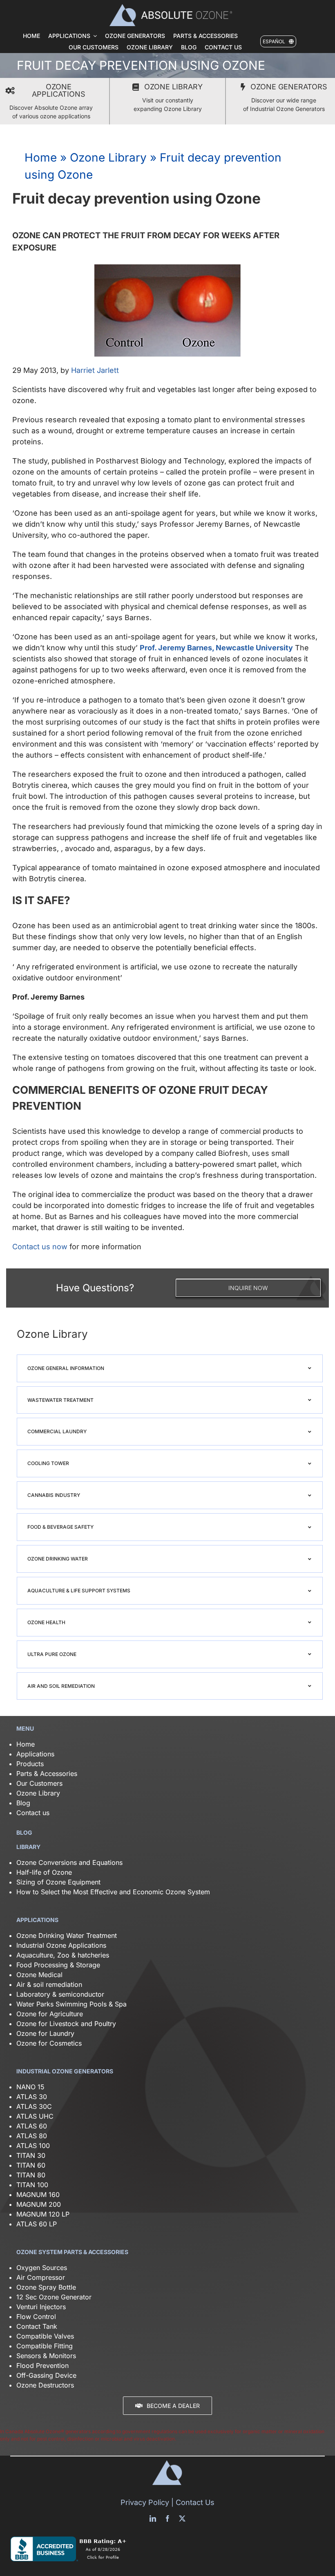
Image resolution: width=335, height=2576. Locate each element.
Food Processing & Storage (58, 1965)
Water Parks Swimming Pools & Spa (71, 2004)
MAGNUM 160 (38, 2195)
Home (41, 157)
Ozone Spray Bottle (47, 2287)
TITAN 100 (32, 2185)
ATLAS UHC (35, 2116)
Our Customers (39, 1783)
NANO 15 (30, 2087)
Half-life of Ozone (44, 1872)
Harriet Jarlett (95, 370)
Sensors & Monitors (46, 2356)
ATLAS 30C (34, 2106)
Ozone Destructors (45, 2385)
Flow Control (36, 2317)
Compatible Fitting (45, 2346)
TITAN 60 (31, 2165)
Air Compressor (41, 2277)
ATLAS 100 (33, 2146)
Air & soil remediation (49, 1984)
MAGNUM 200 (39, 2204)
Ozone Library (108, 157)
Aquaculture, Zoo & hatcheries (63, 1955)
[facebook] (167, 2518)
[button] (170, 1368)
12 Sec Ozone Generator (54, 2297)
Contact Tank (37, 2326)
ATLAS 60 (32, 2126)
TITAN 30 (31, 2155)
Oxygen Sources (42, 2268)
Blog (23, 1803)
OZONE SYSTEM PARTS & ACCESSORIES (72, 2252)
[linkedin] (153, 2518)
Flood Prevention (42, 2365)
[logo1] (171, 7)
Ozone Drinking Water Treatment (67, 1935)
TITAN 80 (31, 2175)
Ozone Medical (39, 1975)
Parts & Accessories (47, 1773)
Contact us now (40, 1247)
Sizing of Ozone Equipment (58, 1882)
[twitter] (182, 2518)
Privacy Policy (145, 2502)
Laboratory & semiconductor (60, 1994)
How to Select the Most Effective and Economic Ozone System (113, 1892)
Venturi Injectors (41, 2307)
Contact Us (195, 2502)
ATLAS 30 (32, 2097)
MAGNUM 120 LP (43, 2214)
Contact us (33, 1813)
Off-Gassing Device (46, 2375)
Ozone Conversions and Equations (69, 1862)
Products (30, 1764)
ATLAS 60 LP (37, 2224)
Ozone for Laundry (45, 2033)
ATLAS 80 (32, 2136)
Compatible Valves (45, 2336)
